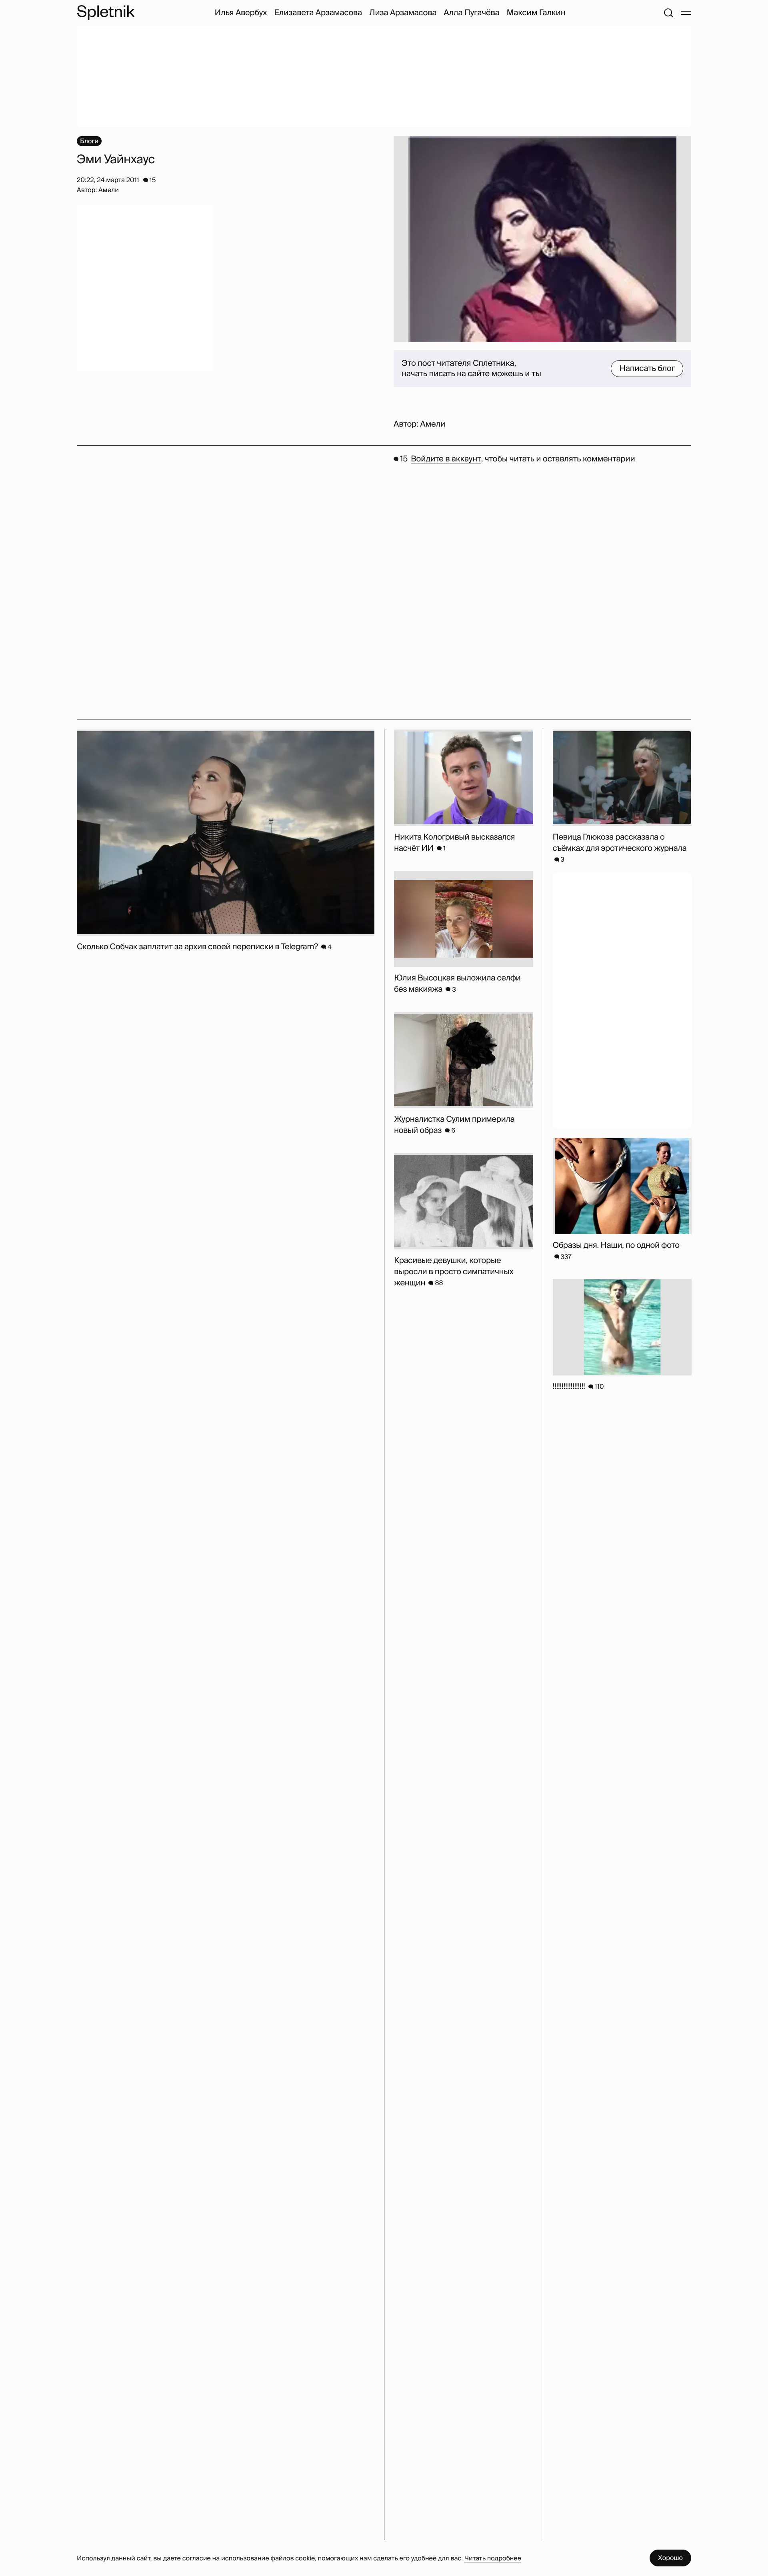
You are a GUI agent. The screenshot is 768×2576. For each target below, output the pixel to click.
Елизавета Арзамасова (318, 13)
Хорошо (670, 2558)
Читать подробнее (493, 2558)
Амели (433, 424)
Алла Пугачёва (471, 13)
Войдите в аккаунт (446, 459)
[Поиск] (668, 13)
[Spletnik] (106, 13)
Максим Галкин (536, 13)
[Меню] (686, 13)
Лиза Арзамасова (403, 13)
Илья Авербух (241, 13)
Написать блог (647, 369)
